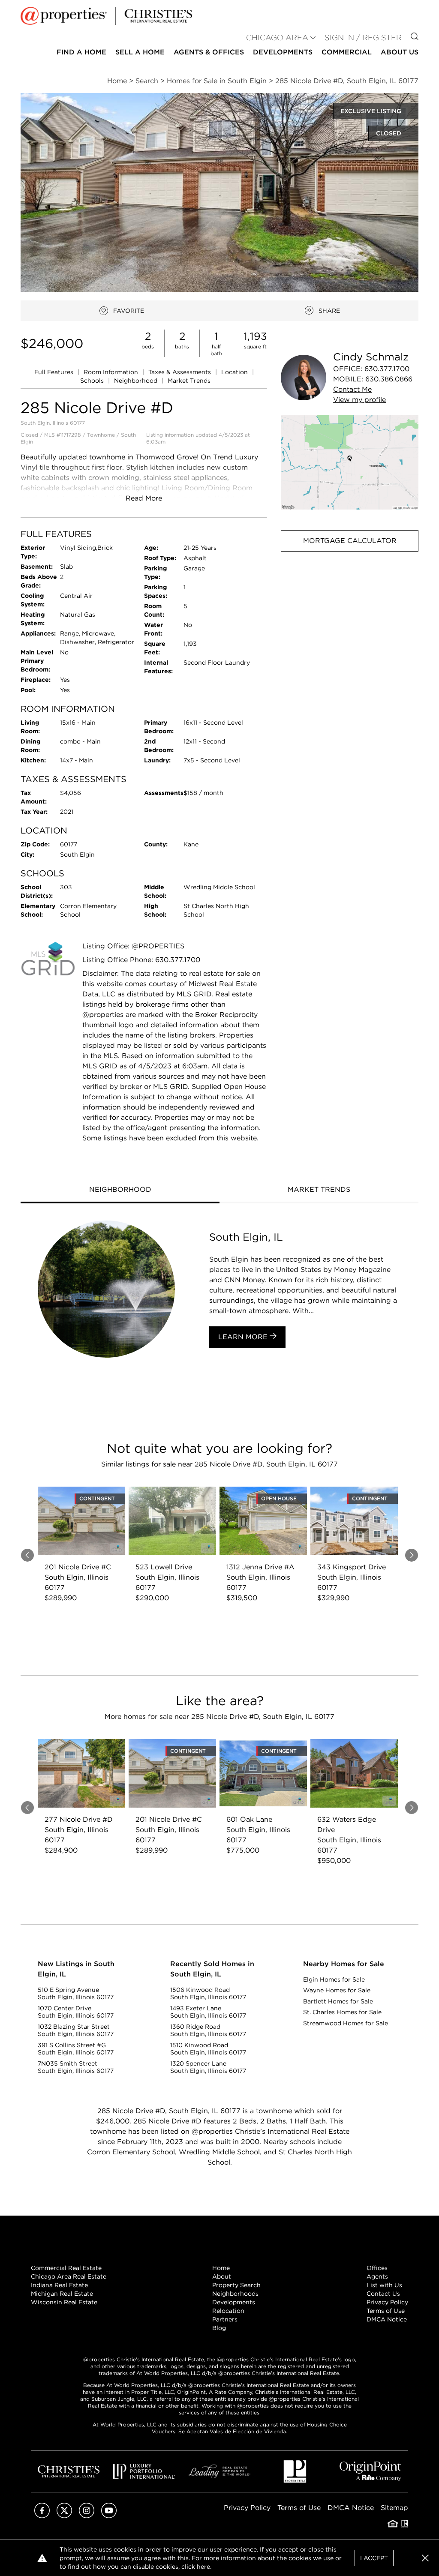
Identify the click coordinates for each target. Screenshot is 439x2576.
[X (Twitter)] (64, 2516)
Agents (377, 2276)
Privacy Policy (387, 2302)
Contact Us (383, 2294)
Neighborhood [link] (137, 381)
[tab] (120, 1191)
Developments (283, 52)
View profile (359, 400)
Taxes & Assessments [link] (180, 372)
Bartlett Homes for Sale (338, 2001)
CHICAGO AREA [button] (277, 37)
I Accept (374, 2558)
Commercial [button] (347, 52)
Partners (225, 2319)
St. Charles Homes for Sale (342, 2012)
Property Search (236, 2285)
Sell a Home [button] (140, 52)
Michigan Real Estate (62, 2294)
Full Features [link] (55, 372)
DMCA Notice (387, 2319)
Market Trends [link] (189, 381)
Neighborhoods (235, 2294)
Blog (219, 2328)
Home (221, 2268)
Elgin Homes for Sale (334, 1979)
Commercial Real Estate (66, 2268)
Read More (144, 498)
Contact (352, 389)
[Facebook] (42, 2516)
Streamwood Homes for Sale (346, 2023)
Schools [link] (93, 381)
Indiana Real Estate (59, 2285)
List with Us (384, 2285)
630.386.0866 (389, 379)
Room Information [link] (112, 372)
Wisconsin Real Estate (64, 2302)
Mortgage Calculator (350, 541)
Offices (377, 2268)
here (203, 2567)
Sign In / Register (363, 37)
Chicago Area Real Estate (69, 2276)
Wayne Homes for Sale (337, 1990)
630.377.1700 (387, 369)
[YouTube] (109, 2516)
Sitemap (394, 2508)
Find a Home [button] (81, 52)
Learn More (244, 1337)
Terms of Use (386, 2311)
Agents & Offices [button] (209, 52)
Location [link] (235, 372)
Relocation (228, 2311)
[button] (350, 462)
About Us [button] (400, 52)
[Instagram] (87, 2516)
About (222, 2276)
